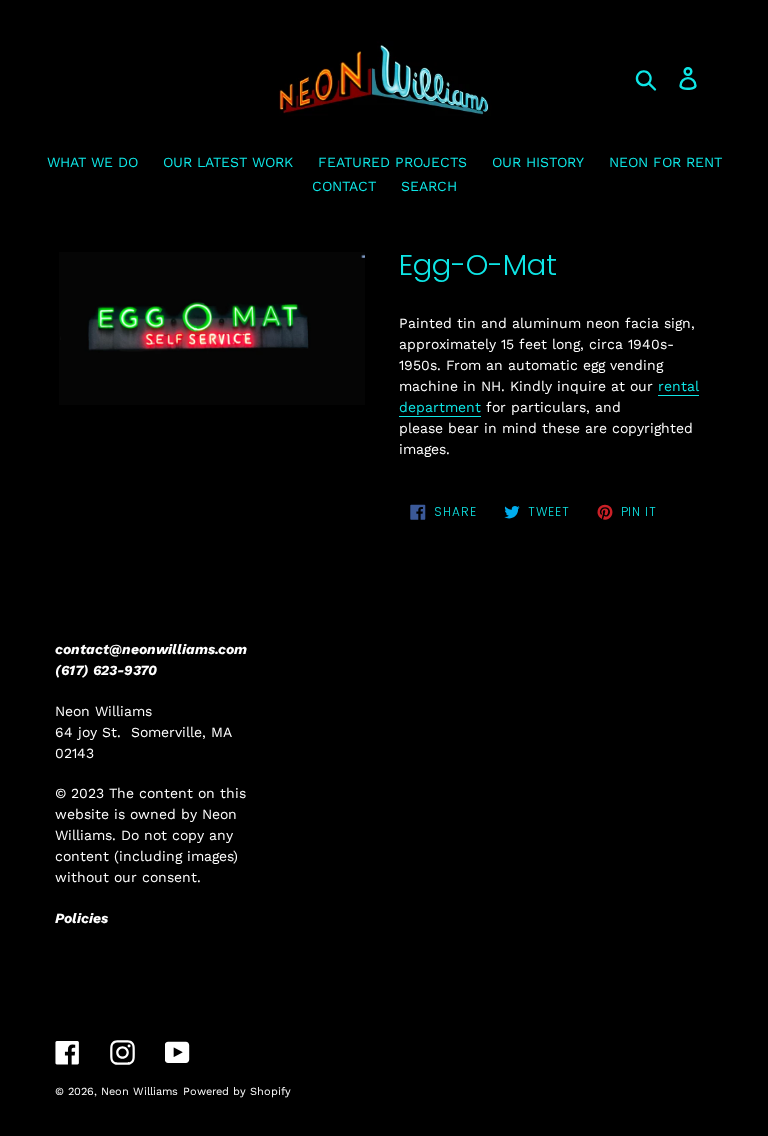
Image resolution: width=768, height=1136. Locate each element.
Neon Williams (139, 1091)
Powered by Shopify (237, 1091)
